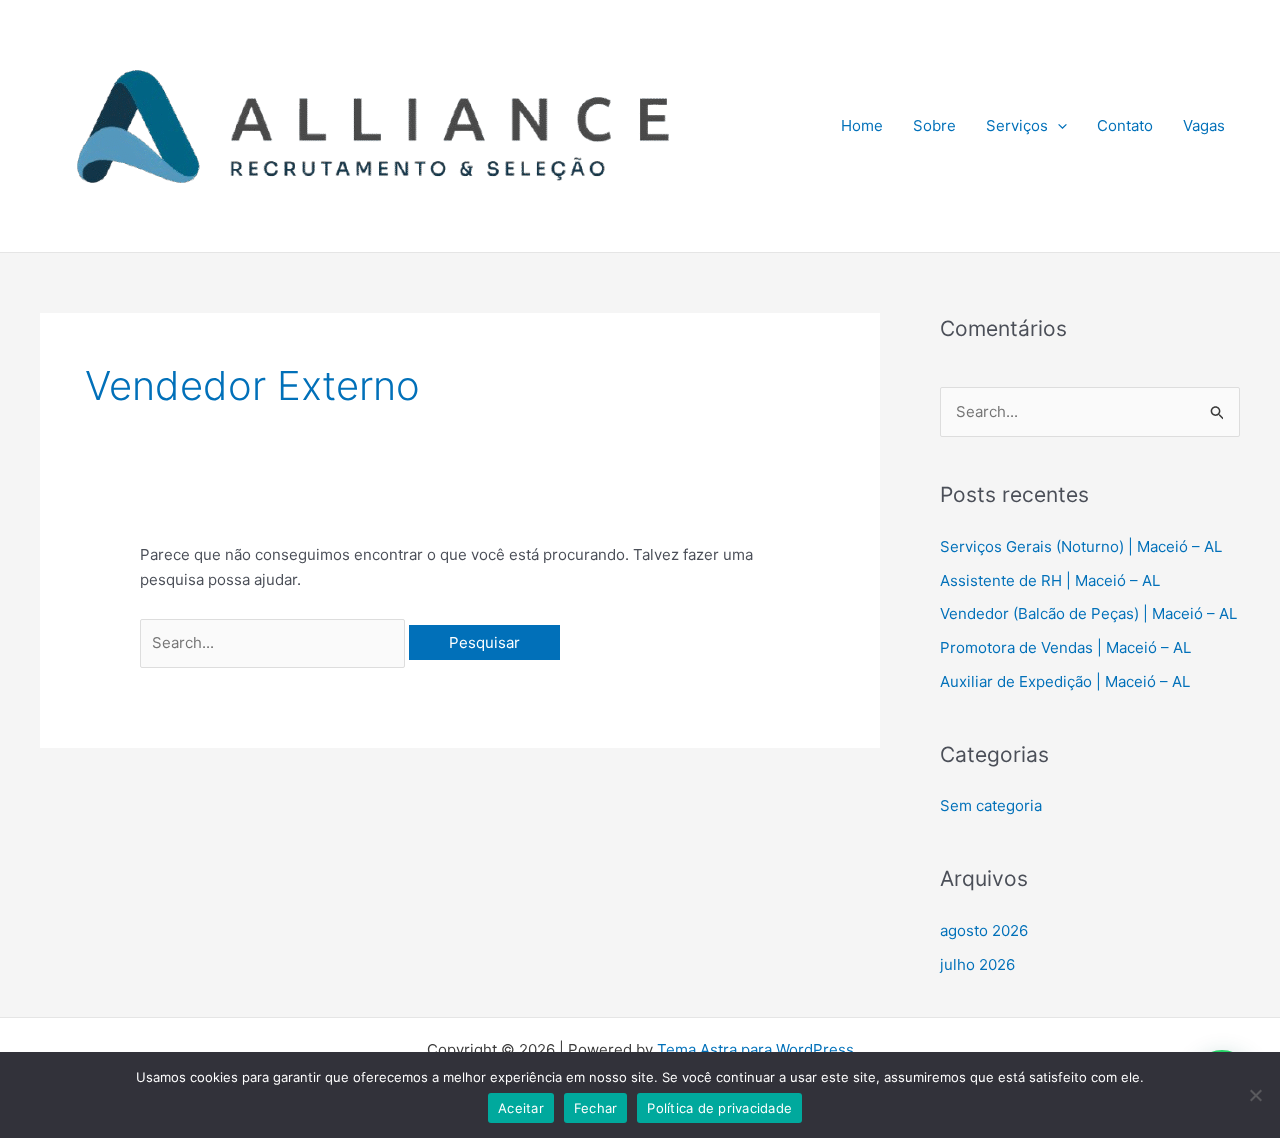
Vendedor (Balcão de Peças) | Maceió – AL (1088, 613)
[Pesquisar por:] (274, 642)
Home (862, 125)
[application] (1057, 126)
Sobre (934, 125)
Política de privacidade (719, 1108)
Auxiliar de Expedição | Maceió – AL (1065, 681)
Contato (1125, 125)
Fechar (596, 1108)
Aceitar (521, 1108)
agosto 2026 (984, 930)
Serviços (1017, 125)
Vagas (1204, 125)
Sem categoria (991, 805)
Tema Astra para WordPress (755, 1049)
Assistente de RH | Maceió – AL (1050, 580)
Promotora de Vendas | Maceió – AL (1065, 647)
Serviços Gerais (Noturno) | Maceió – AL (1081, 546)
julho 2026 (977, 964)
